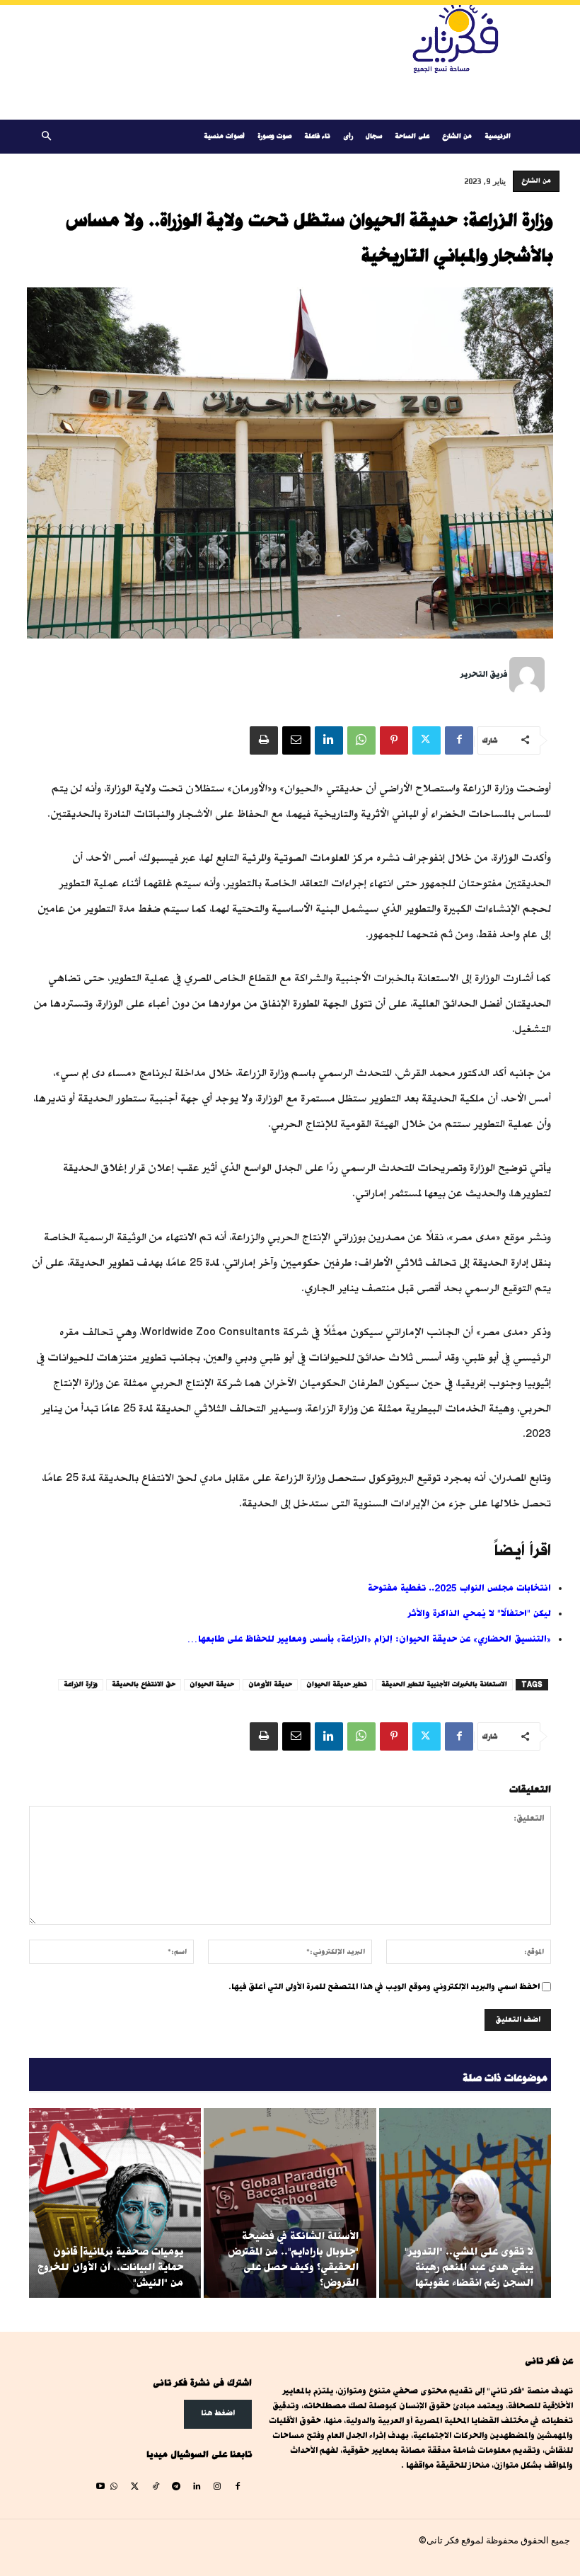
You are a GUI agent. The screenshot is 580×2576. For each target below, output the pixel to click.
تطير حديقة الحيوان (337, 1684)
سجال (374, 136)
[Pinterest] (394, 740)
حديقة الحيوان (212, 1684)
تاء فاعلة (317, 136)
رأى (348, 136)
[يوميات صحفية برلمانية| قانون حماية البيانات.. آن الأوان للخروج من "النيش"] (115, 2203)
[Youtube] (101, 2487)
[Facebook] (459, 740)
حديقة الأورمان (270, 1684)
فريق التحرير (483, 674)
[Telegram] (176, 2487)
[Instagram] (217, 2487)
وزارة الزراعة (81, 1684)
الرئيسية (498, 136)
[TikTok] (155, 2487)
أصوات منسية (224, 136)
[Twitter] (427, 740)
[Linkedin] (329, 740)
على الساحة (412, 136)
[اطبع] (264, 740)
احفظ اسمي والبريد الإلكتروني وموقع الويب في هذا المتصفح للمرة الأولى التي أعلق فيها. (384, 1987)
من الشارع (457, 136)
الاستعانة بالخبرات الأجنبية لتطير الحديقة (444, 1684)
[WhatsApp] (361, 740)
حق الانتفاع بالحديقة (144, 1684)
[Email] (296, 740)
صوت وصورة (274, 136)
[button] (46, 137)
